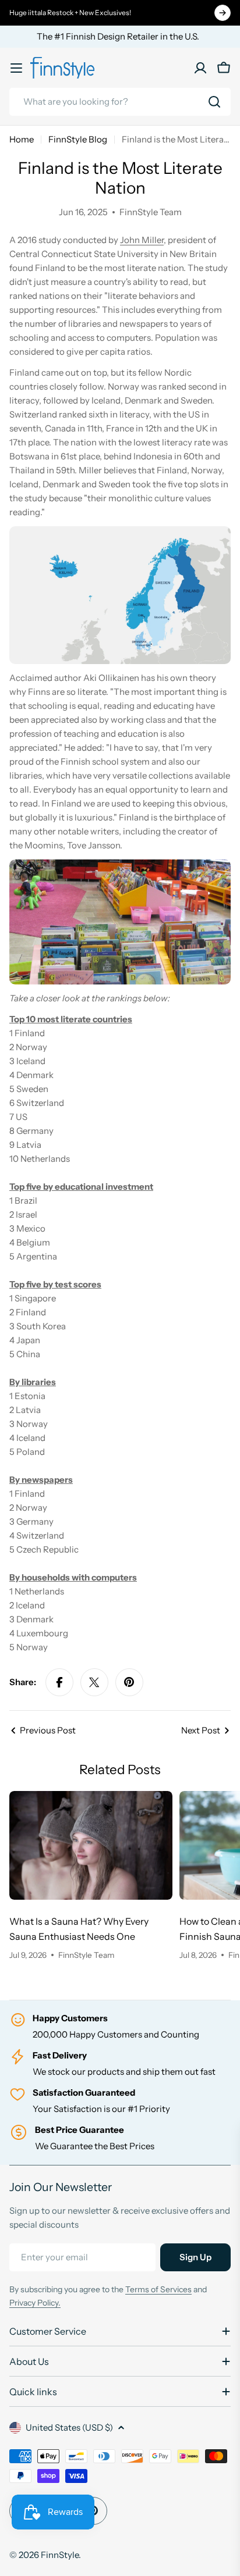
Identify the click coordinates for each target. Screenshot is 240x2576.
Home (22, 139)
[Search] (214, 102)
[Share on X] (94, 1682)
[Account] (200, 68)
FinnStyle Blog (78, 139)
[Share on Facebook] (59, 1682)
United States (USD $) (69, 2427)
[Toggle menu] (16, 68)
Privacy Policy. (35, 2303)
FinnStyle (60, 2555)
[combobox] (120, 102)
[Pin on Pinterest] (129, 1682)
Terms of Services (158, 2289)
